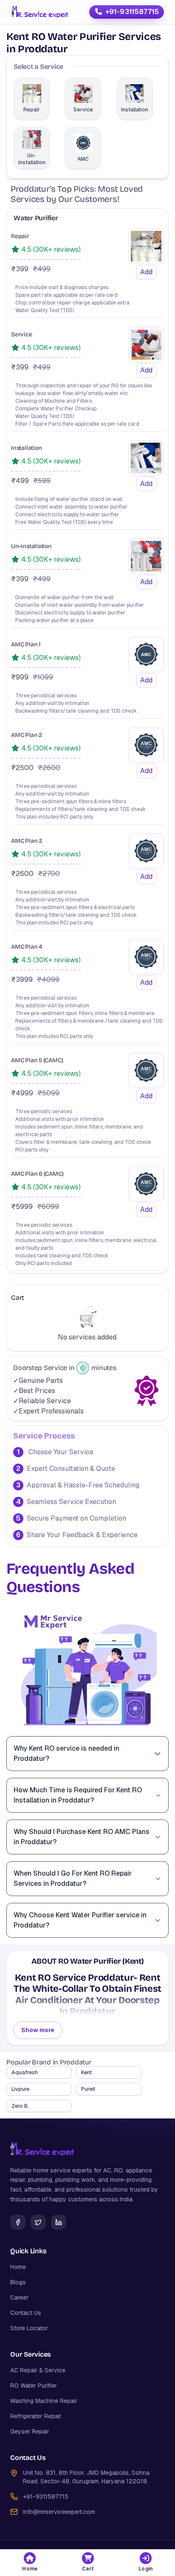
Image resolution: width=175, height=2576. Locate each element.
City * (25, 364)
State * (27, 332)
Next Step (87, 610)
